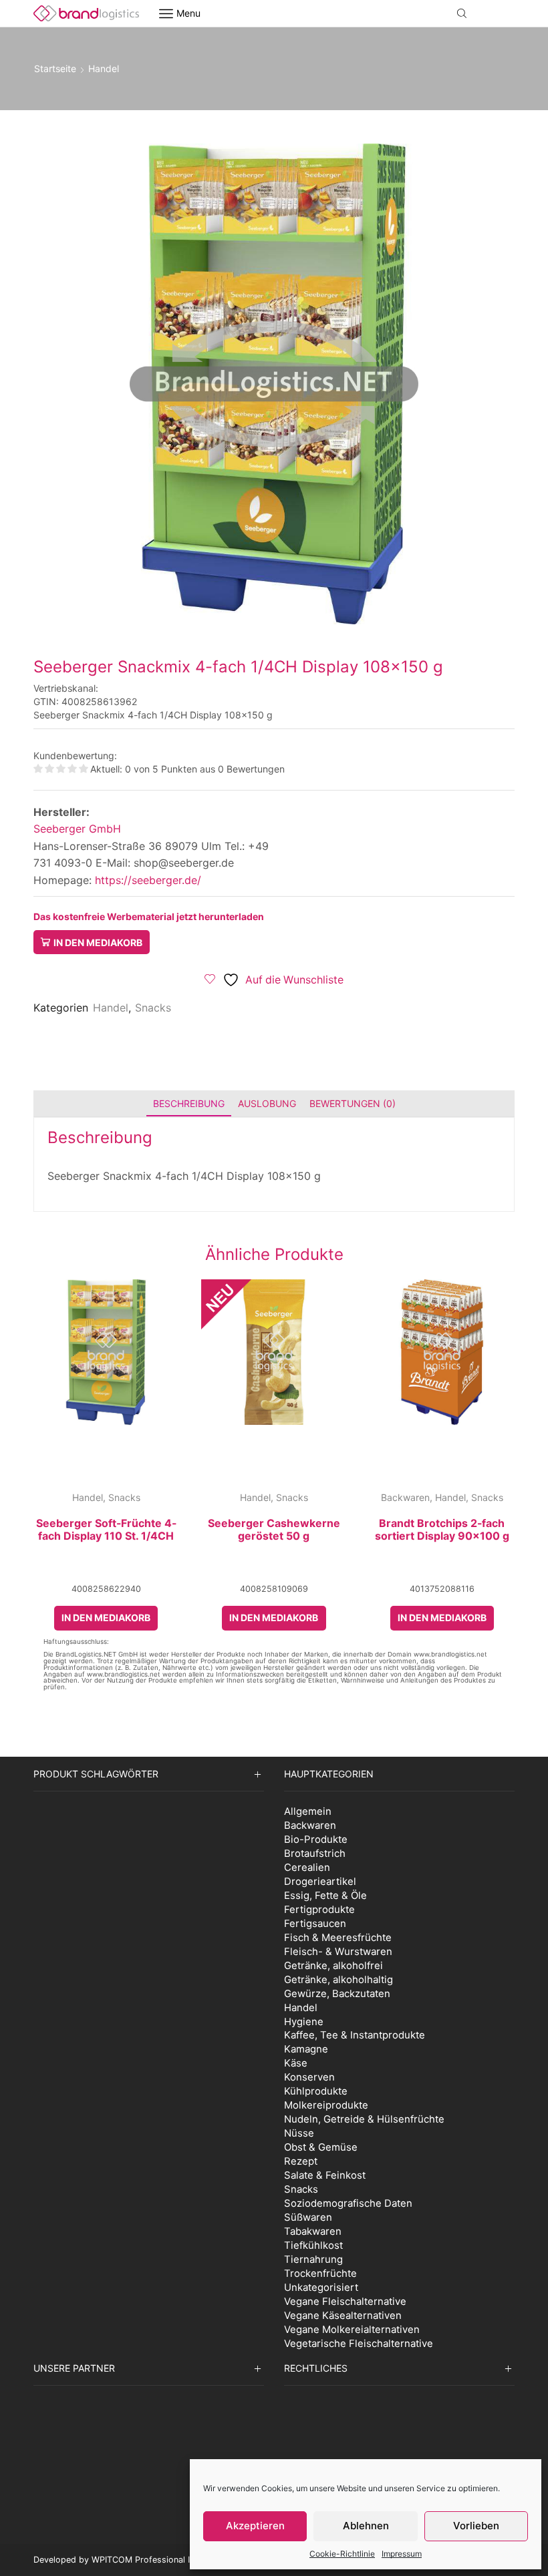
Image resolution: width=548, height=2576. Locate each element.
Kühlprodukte (316, 2091)
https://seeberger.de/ (146, 880)
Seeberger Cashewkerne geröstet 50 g (274, 1530)
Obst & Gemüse (321, 2147)
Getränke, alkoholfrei (333, 1965)
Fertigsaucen (315, 1923)
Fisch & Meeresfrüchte (338, 1937)
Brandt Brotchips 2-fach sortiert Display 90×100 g (442, 1530)
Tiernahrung (313, 2259)
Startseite (55, 68)
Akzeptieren (255, 2526)
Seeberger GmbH (77, 829)
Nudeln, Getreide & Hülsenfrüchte (364, 2119)
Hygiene (304, 2021)
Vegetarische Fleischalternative (359, 2343)
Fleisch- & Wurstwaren (338, 1951)
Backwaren (405, 1497)
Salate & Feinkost (325, 2175)
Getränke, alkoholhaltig (338, 1979)
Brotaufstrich (315, 1853)
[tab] (189, 1103)
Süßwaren (308, 2217)
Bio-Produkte (316, 1839)
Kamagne (306, 2049)
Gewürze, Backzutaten (337, 1993)
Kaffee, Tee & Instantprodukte (355, 2035)
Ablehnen (366, 2526)
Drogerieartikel (320, 1881)
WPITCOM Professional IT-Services (162, 2560)
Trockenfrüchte (320, 2273)
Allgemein (308, 1811)
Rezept (301, 2161)
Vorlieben (476, 2526)
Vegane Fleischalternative (345, 2301)
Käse (296, 2063)
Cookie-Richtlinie (342, 2554)
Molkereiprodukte (326, 2105)
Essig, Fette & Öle (325, 1895)
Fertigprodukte (319, 1909)
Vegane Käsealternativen (343, 2315)
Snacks (153, 1008)
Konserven (309, 2077)
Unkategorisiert (321, 2287)
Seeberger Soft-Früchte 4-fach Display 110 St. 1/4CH (106, 1530)
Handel (104, 68)
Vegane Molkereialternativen (352, 2329)
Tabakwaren (313, 2231)
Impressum (402, 2554)
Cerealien (307, 1867)
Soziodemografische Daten (348, 2203)
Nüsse (299, 2133)
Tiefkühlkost (313, 2245)
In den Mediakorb (98, 942)
